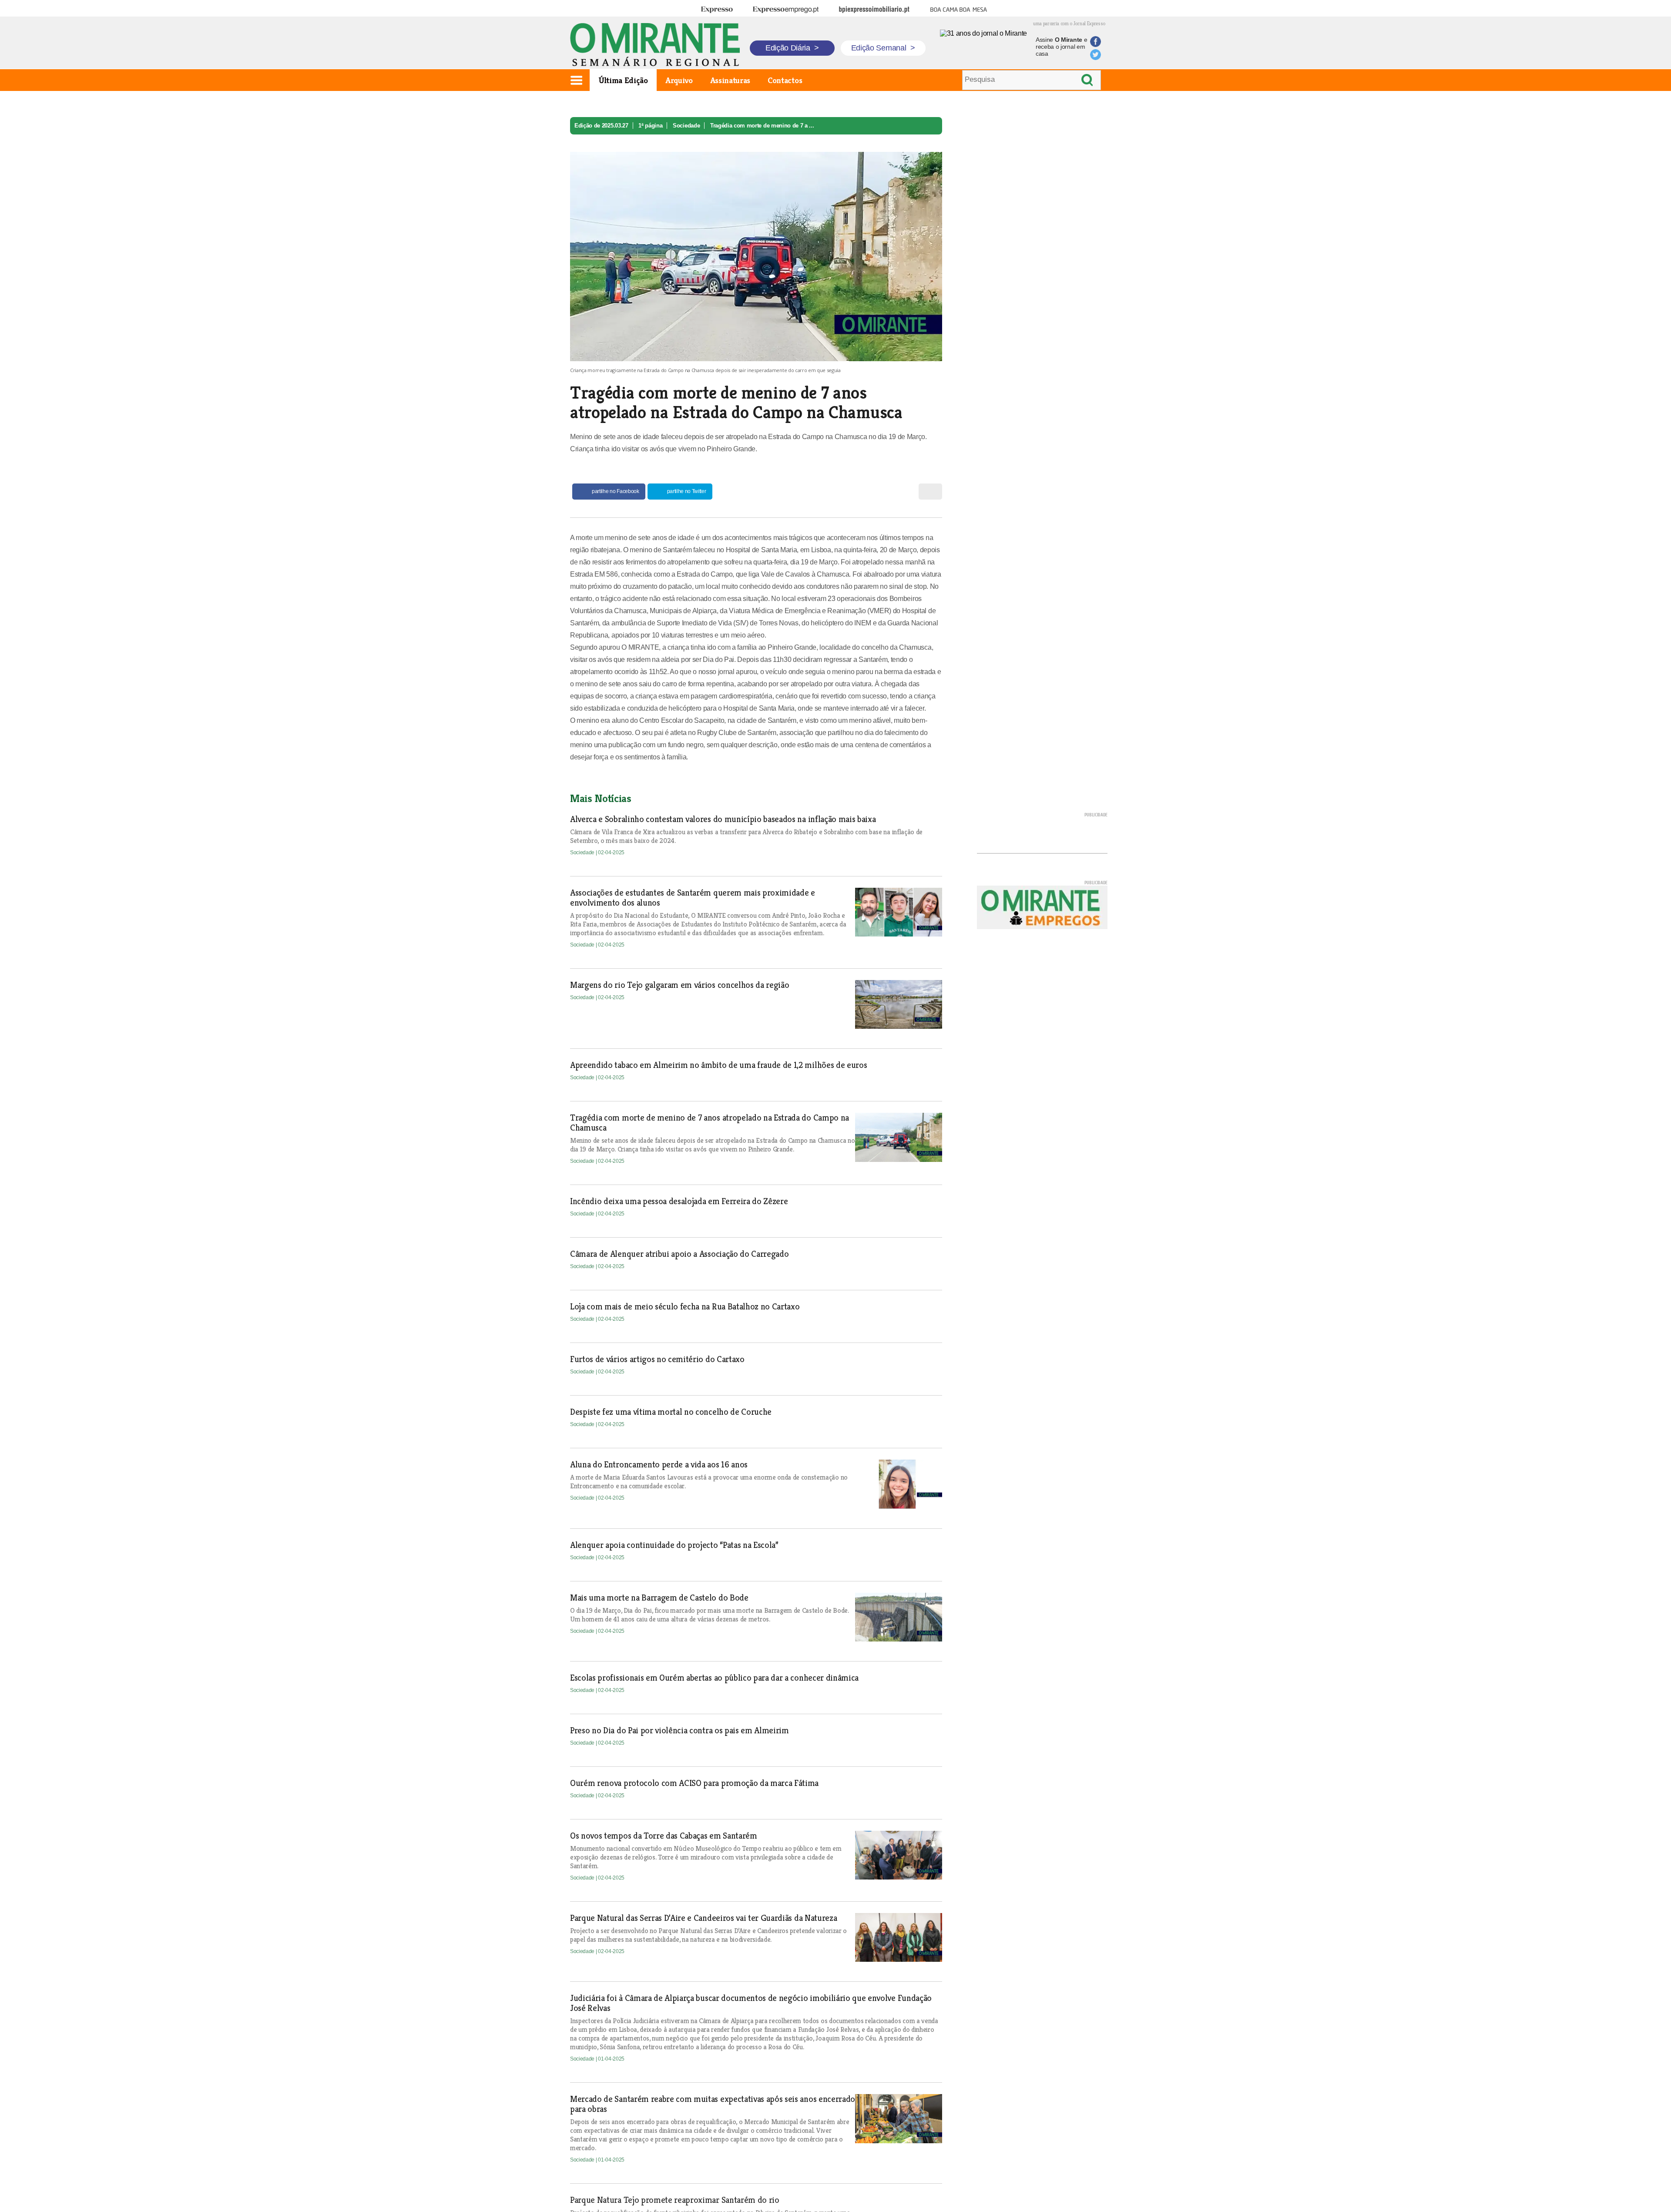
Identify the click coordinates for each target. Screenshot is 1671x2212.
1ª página (650, 126)
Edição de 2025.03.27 (601, 126)
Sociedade (686, 126)
